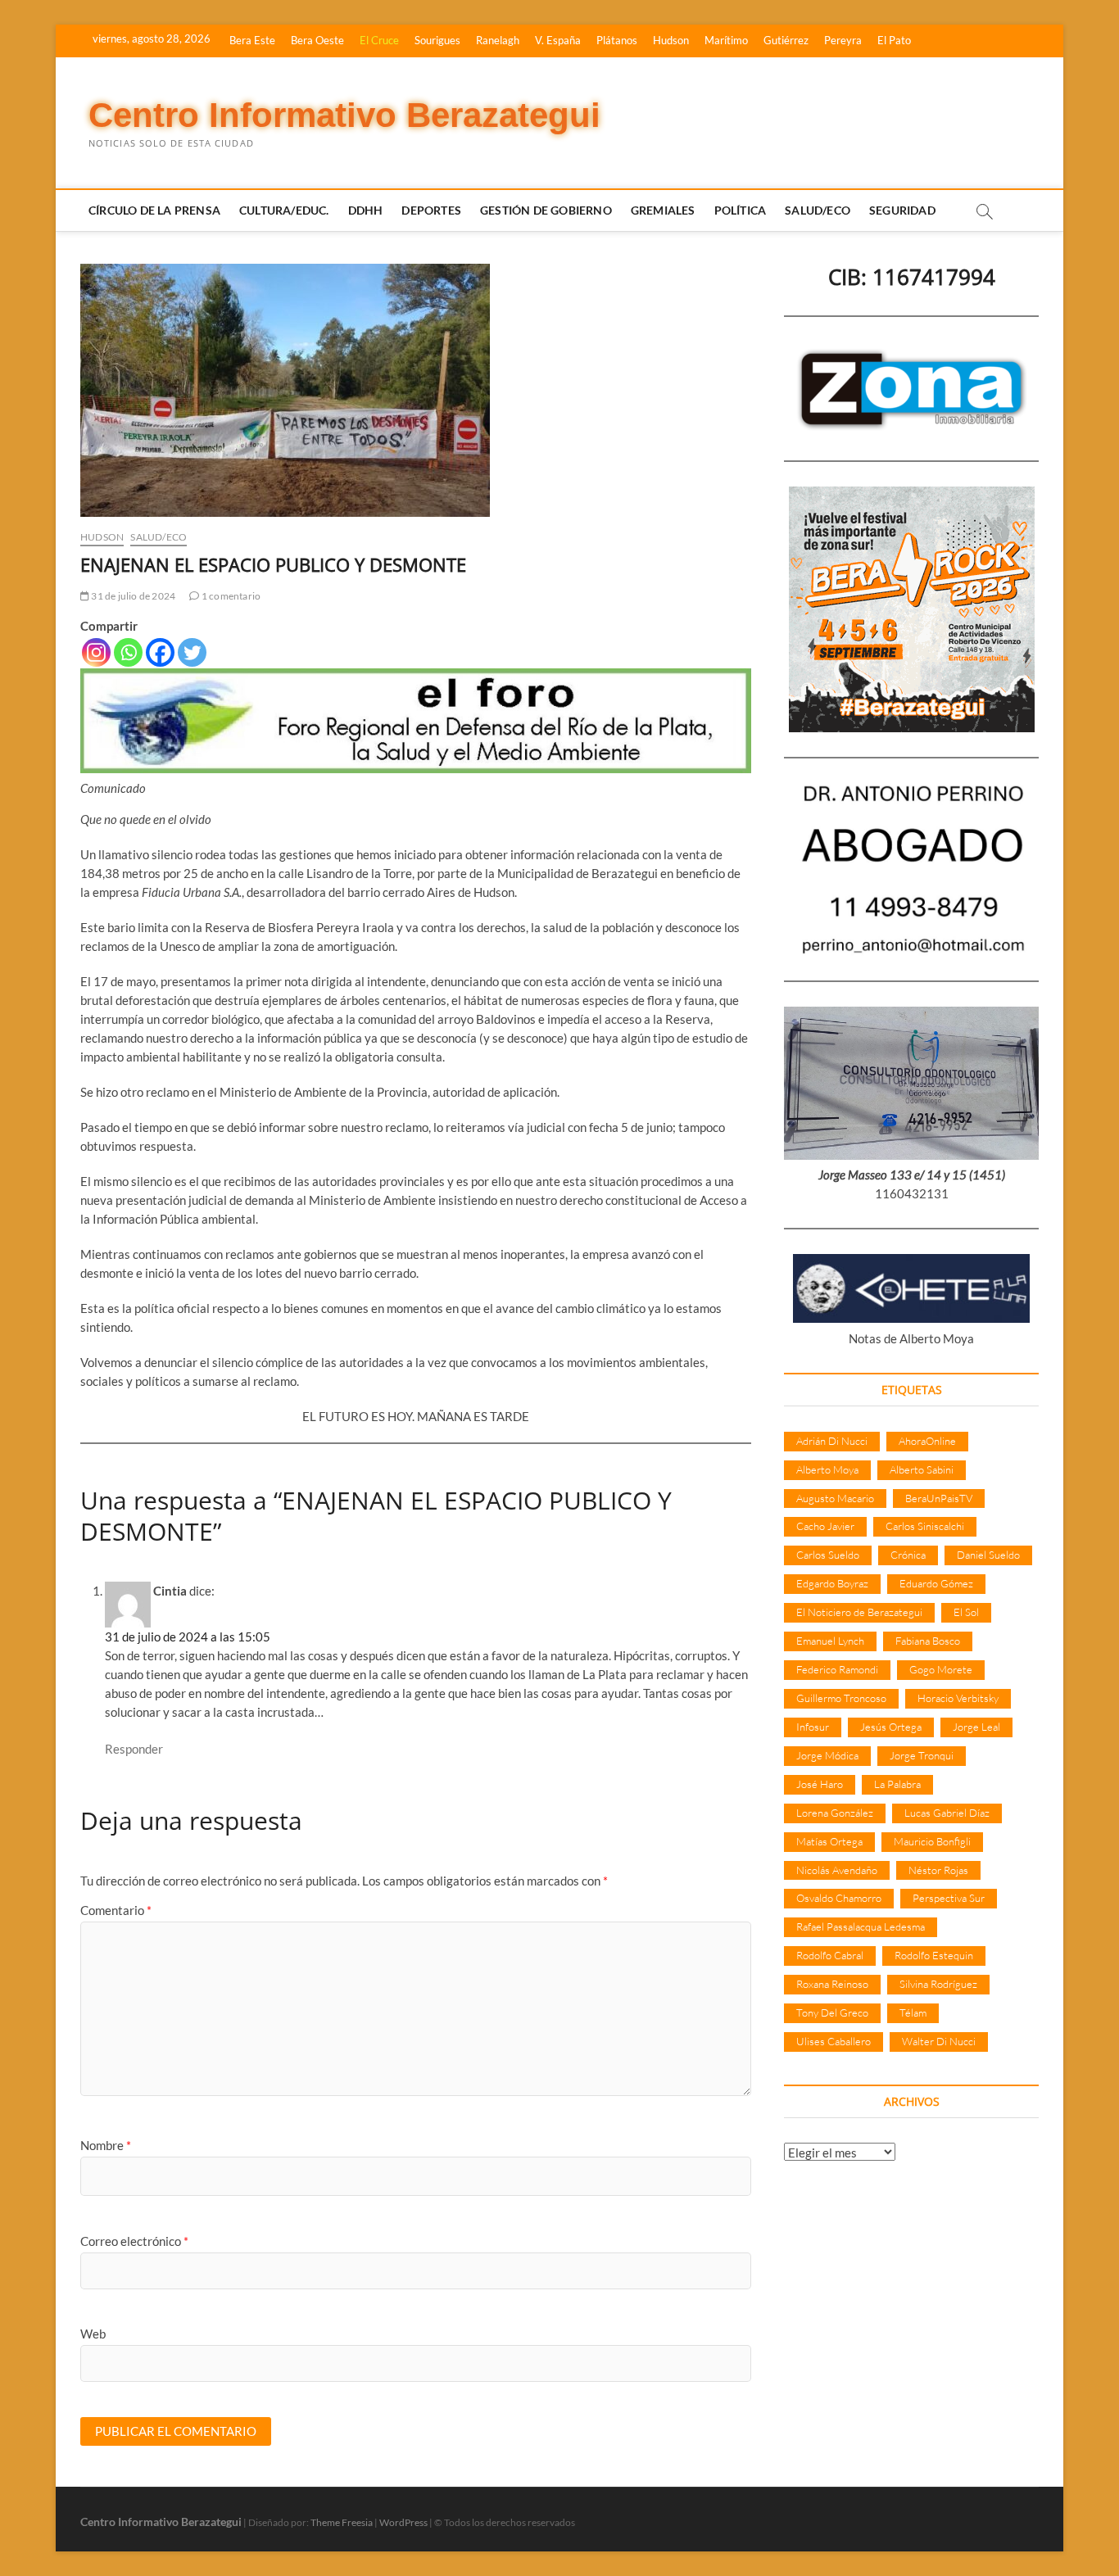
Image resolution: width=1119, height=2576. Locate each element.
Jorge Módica (827, 1755)
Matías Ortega (829, 1841)
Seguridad (902, 210)
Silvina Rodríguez (938, 1984)
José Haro (820, 1784)
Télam (913, 2012)
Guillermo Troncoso (841, 1698)
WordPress (403, 2522)
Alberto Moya (827, 1469)
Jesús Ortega (891, 1727)
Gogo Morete (941, 1669)
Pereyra (843, 40)
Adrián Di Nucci (832, 1441)
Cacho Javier (825, 1526)
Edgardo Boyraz (832, 1583)
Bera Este (252, 40)
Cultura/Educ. (284, 210)
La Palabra (897, 1784)
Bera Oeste (317, 40)
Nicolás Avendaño (837, 1870)
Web (93, 2334)
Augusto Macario (835, 1498)
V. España (558, 40)
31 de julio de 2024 (132, 596)
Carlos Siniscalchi (925, 1526)
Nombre (106, 2145)
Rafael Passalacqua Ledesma (861, 1926)
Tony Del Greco (832, 2012)
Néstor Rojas (938, 1870)
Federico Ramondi (837, 1669)
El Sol (966, 1612)
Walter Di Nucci (939, 2041)
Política (741, 210)
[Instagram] (96, 652)
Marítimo (726, 40)
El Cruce (379, 40)
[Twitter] (192, 652)
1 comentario (230, 596)
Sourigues (437, 40)
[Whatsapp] (128, 652)
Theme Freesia (342, 2522)
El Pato (894, 40)
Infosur (813, 1727)
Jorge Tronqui (922, 1755)
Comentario (116, 1910)
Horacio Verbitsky (958, 1698)
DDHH (366, 210)
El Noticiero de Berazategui (859, 1612)
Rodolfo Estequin (934, 1955)
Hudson (671, 40)
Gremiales (663, 210)
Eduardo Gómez (936, 1583)
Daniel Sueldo (988, 1555)
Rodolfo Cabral (830, 1955)
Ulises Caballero (834, 2041)
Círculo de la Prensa (154, 210)
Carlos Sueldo (828, 1555)
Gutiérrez (786, 40)
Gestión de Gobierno (546, 210)
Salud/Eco (818, 210)
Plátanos (617, 40)
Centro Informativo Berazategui (344, 115)
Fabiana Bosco (928, 1641)
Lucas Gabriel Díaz (947, 1813)
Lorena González (835, 1813)
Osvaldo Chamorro (839, 1898)
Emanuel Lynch (830, 1641)
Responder (134, 1749)
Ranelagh (498, 40)
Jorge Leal (976, 1727)
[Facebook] (160, 652)
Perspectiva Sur (949, 1898)
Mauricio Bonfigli (932, 1841)
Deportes (431, 210)
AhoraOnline (927, 1441)
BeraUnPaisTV (939, 1498)
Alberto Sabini (922, 1469)
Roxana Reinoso (832, 1984)
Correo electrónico (134, 2241)
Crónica (908, 1555)
